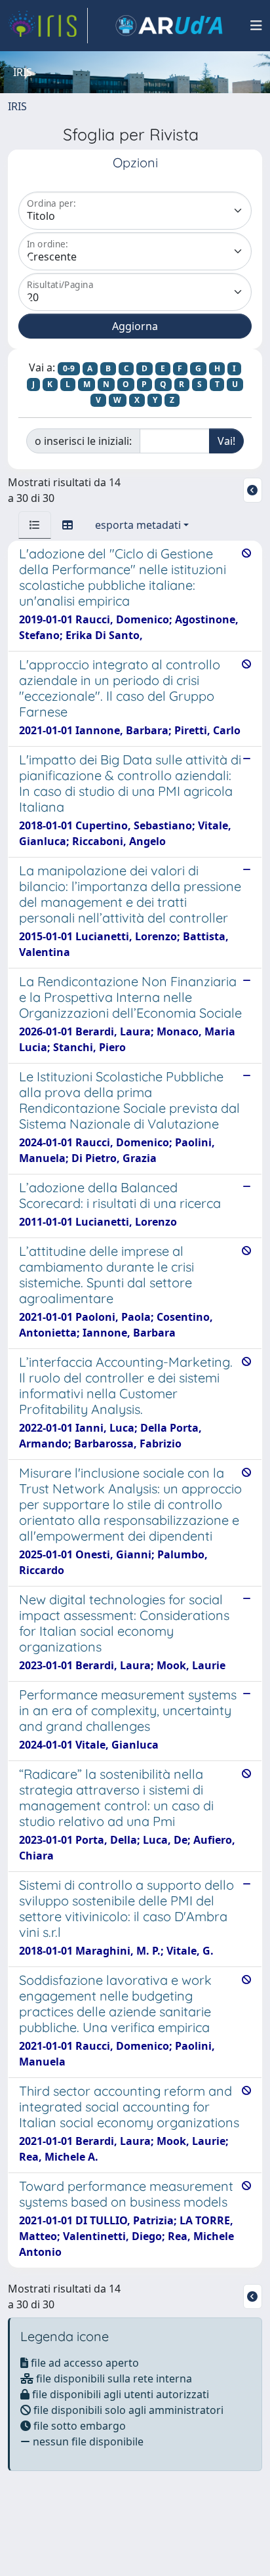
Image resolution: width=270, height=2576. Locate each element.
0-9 (69, 368)
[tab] (35, 525)
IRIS (17, 106)
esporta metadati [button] (138, 525)
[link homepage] (48, 26)
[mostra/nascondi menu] (256, 26)
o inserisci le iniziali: (83, 441)
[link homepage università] (169, 26)
